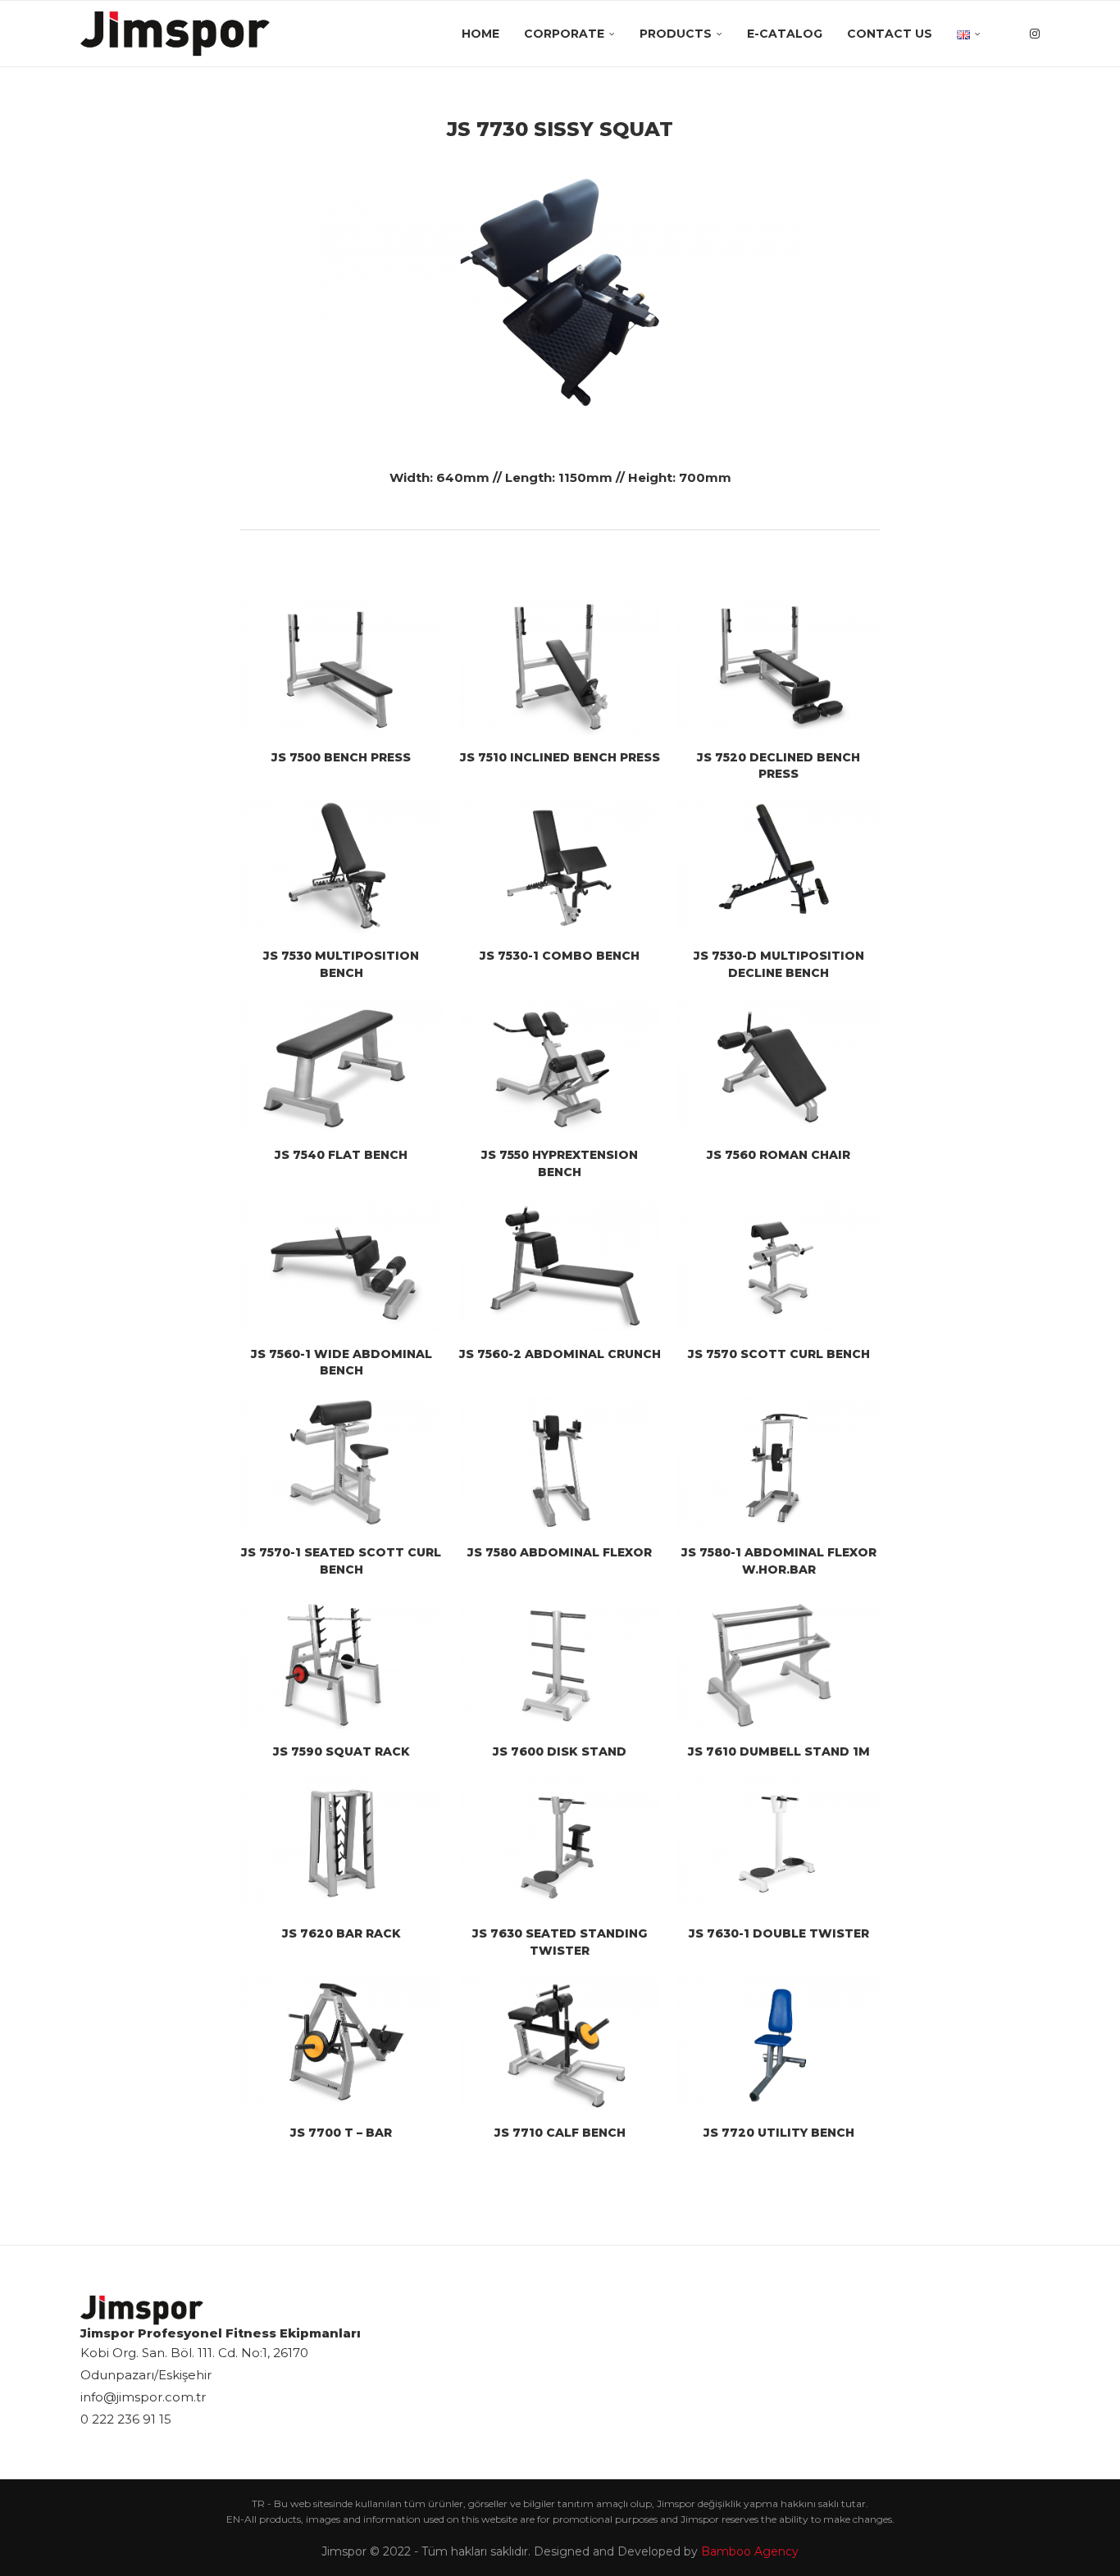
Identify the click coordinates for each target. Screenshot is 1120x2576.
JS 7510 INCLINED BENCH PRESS (560, 757)
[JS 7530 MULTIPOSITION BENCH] (341, 866)
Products (676, 34)
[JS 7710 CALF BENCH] (560, 2042)
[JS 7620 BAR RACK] (341, 1844)
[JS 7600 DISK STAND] (560, 1662)
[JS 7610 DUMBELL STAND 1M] (779, 1662)
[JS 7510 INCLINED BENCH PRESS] (560, 667)
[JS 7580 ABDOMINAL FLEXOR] (560, 1463)
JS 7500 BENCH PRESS (341, 757)
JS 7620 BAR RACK (341, 1933)
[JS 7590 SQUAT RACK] (341, 1662)
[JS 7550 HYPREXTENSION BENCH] (560, 1065)
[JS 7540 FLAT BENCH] (341, 1065)
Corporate (564, 34)
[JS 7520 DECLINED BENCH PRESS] (779, 667)
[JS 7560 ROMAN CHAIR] (779, 1065)
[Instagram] (1035, 34)
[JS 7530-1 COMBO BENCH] (560, 866)
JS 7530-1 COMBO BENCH (560, 956)
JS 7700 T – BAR (341, 2133)
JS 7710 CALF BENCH (560, 2133)
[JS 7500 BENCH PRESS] (341, 667)
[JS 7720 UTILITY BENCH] (779, 2042)
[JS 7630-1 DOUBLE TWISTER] (779, 1844)
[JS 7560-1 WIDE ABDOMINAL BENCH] (341, 1264)
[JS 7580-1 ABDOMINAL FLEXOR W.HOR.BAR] (779, 1463)
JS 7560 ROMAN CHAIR (779, 1155)
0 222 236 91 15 (126, 2419)
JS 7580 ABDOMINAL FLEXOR (560, 1552)
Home (480, 34)
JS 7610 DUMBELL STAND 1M (779, 1751)
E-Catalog (785, 34)
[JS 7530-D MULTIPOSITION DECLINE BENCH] (779, 866)
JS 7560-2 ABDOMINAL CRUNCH (560, 1354)
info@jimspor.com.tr (143, 2397)
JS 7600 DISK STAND (560, 1751)
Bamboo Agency (750, 2551)
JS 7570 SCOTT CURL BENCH (779, 1354)
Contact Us (890, 34)
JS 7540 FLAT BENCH (341, 1155)
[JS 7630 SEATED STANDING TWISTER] (560, 1844)
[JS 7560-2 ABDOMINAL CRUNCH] (560, 1264)
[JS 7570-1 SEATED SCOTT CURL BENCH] (341, 1463)
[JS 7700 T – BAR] (341, 2042)
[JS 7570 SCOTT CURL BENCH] (779, 1264)
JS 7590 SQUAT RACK (341, 1751)
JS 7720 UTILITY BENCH (779, 2133)
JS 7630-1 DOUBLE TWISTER (779, 1933)
